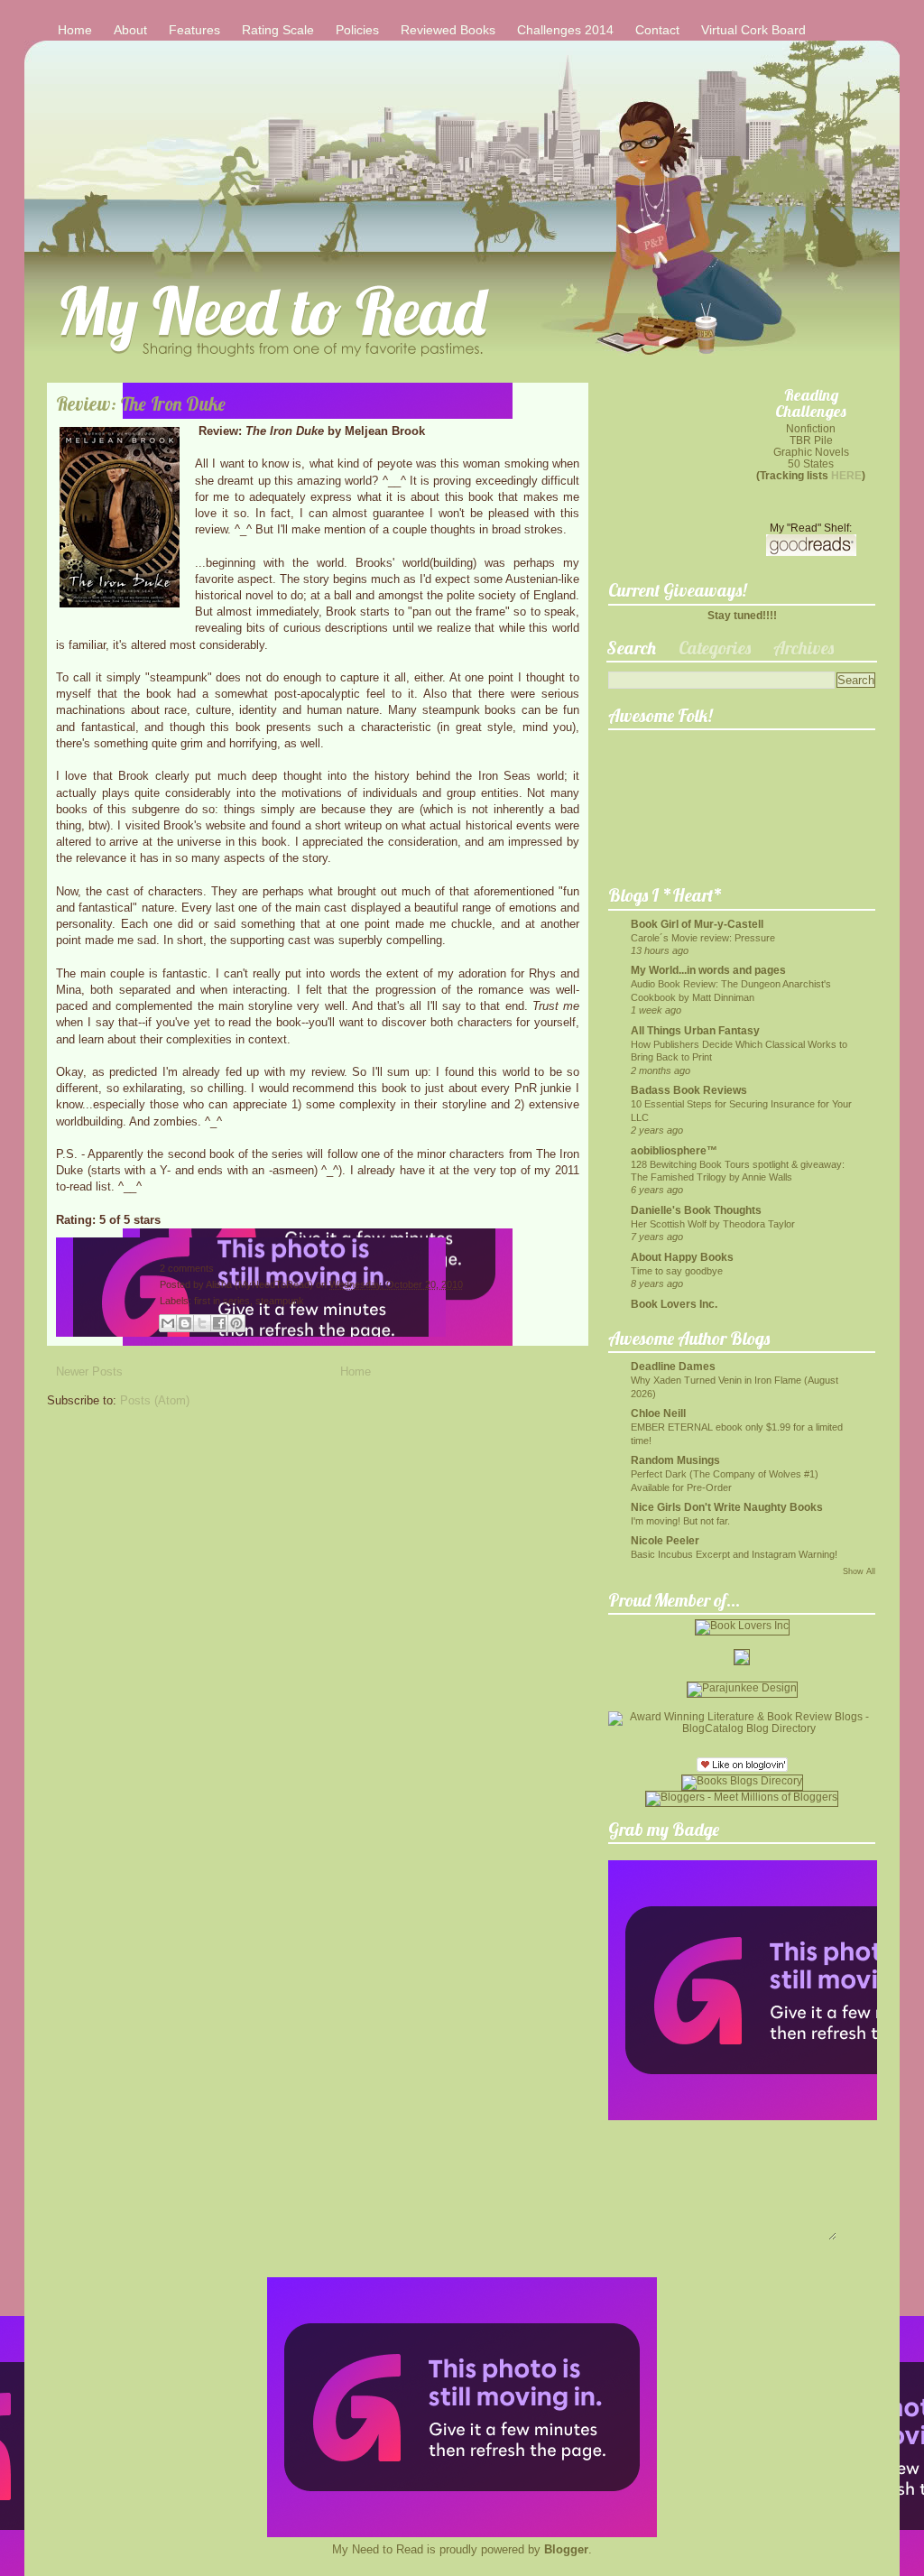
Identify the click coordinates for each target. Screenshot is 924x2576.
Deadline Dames (673, 1366)
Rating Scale (278, 30)
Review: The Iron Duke (141, 403)
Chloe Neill (658, 1413)
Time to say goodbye (677, 1271)
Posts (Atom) (155, 1400)
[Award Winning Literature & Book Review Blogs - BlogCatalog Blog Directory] (742, 1728)
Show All (859, 1571)
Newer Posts (89, 1371)
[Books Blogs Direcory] (742, 1780)
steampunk (280, 1301)
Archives (804, 648)
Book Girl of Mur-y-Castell (697, 924)
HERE (846, 475)
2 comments (187, 1268)
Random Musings (675, 1460)
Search (631, 648)
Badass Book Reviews (689, 1090)
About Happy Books (682, 1257)
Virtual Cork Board (753, 30)
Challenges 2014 (565, 30)
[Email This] (168, 1323)
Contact (657, 30)
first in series (222, 1301)
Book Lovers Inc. (674, 1304)
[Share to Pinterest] (236, 1323)
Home (75, 30)
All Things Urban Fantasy (695, 1030)
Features (194, 30)
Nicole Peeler (665, 1540)
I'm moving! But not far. (680, 1521)
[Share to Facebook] (219, 1323)
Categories (715, 648)
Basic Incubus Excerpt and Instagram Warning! (734, 1554)
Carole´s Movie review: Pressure (703, 938)
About (130, 30)
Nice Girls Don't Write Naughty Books (727, 1507)
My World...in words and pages (708, 970)
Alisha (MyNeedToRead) (261, 1284)
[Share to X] (202, 1323)
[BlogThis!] (185, 1323)
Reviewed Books (448, 30)
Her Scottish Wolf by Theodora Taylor (713, 1224)
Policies (357, 30)
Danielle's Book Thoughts (696, 1210)
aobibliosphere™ (674, 1150)
